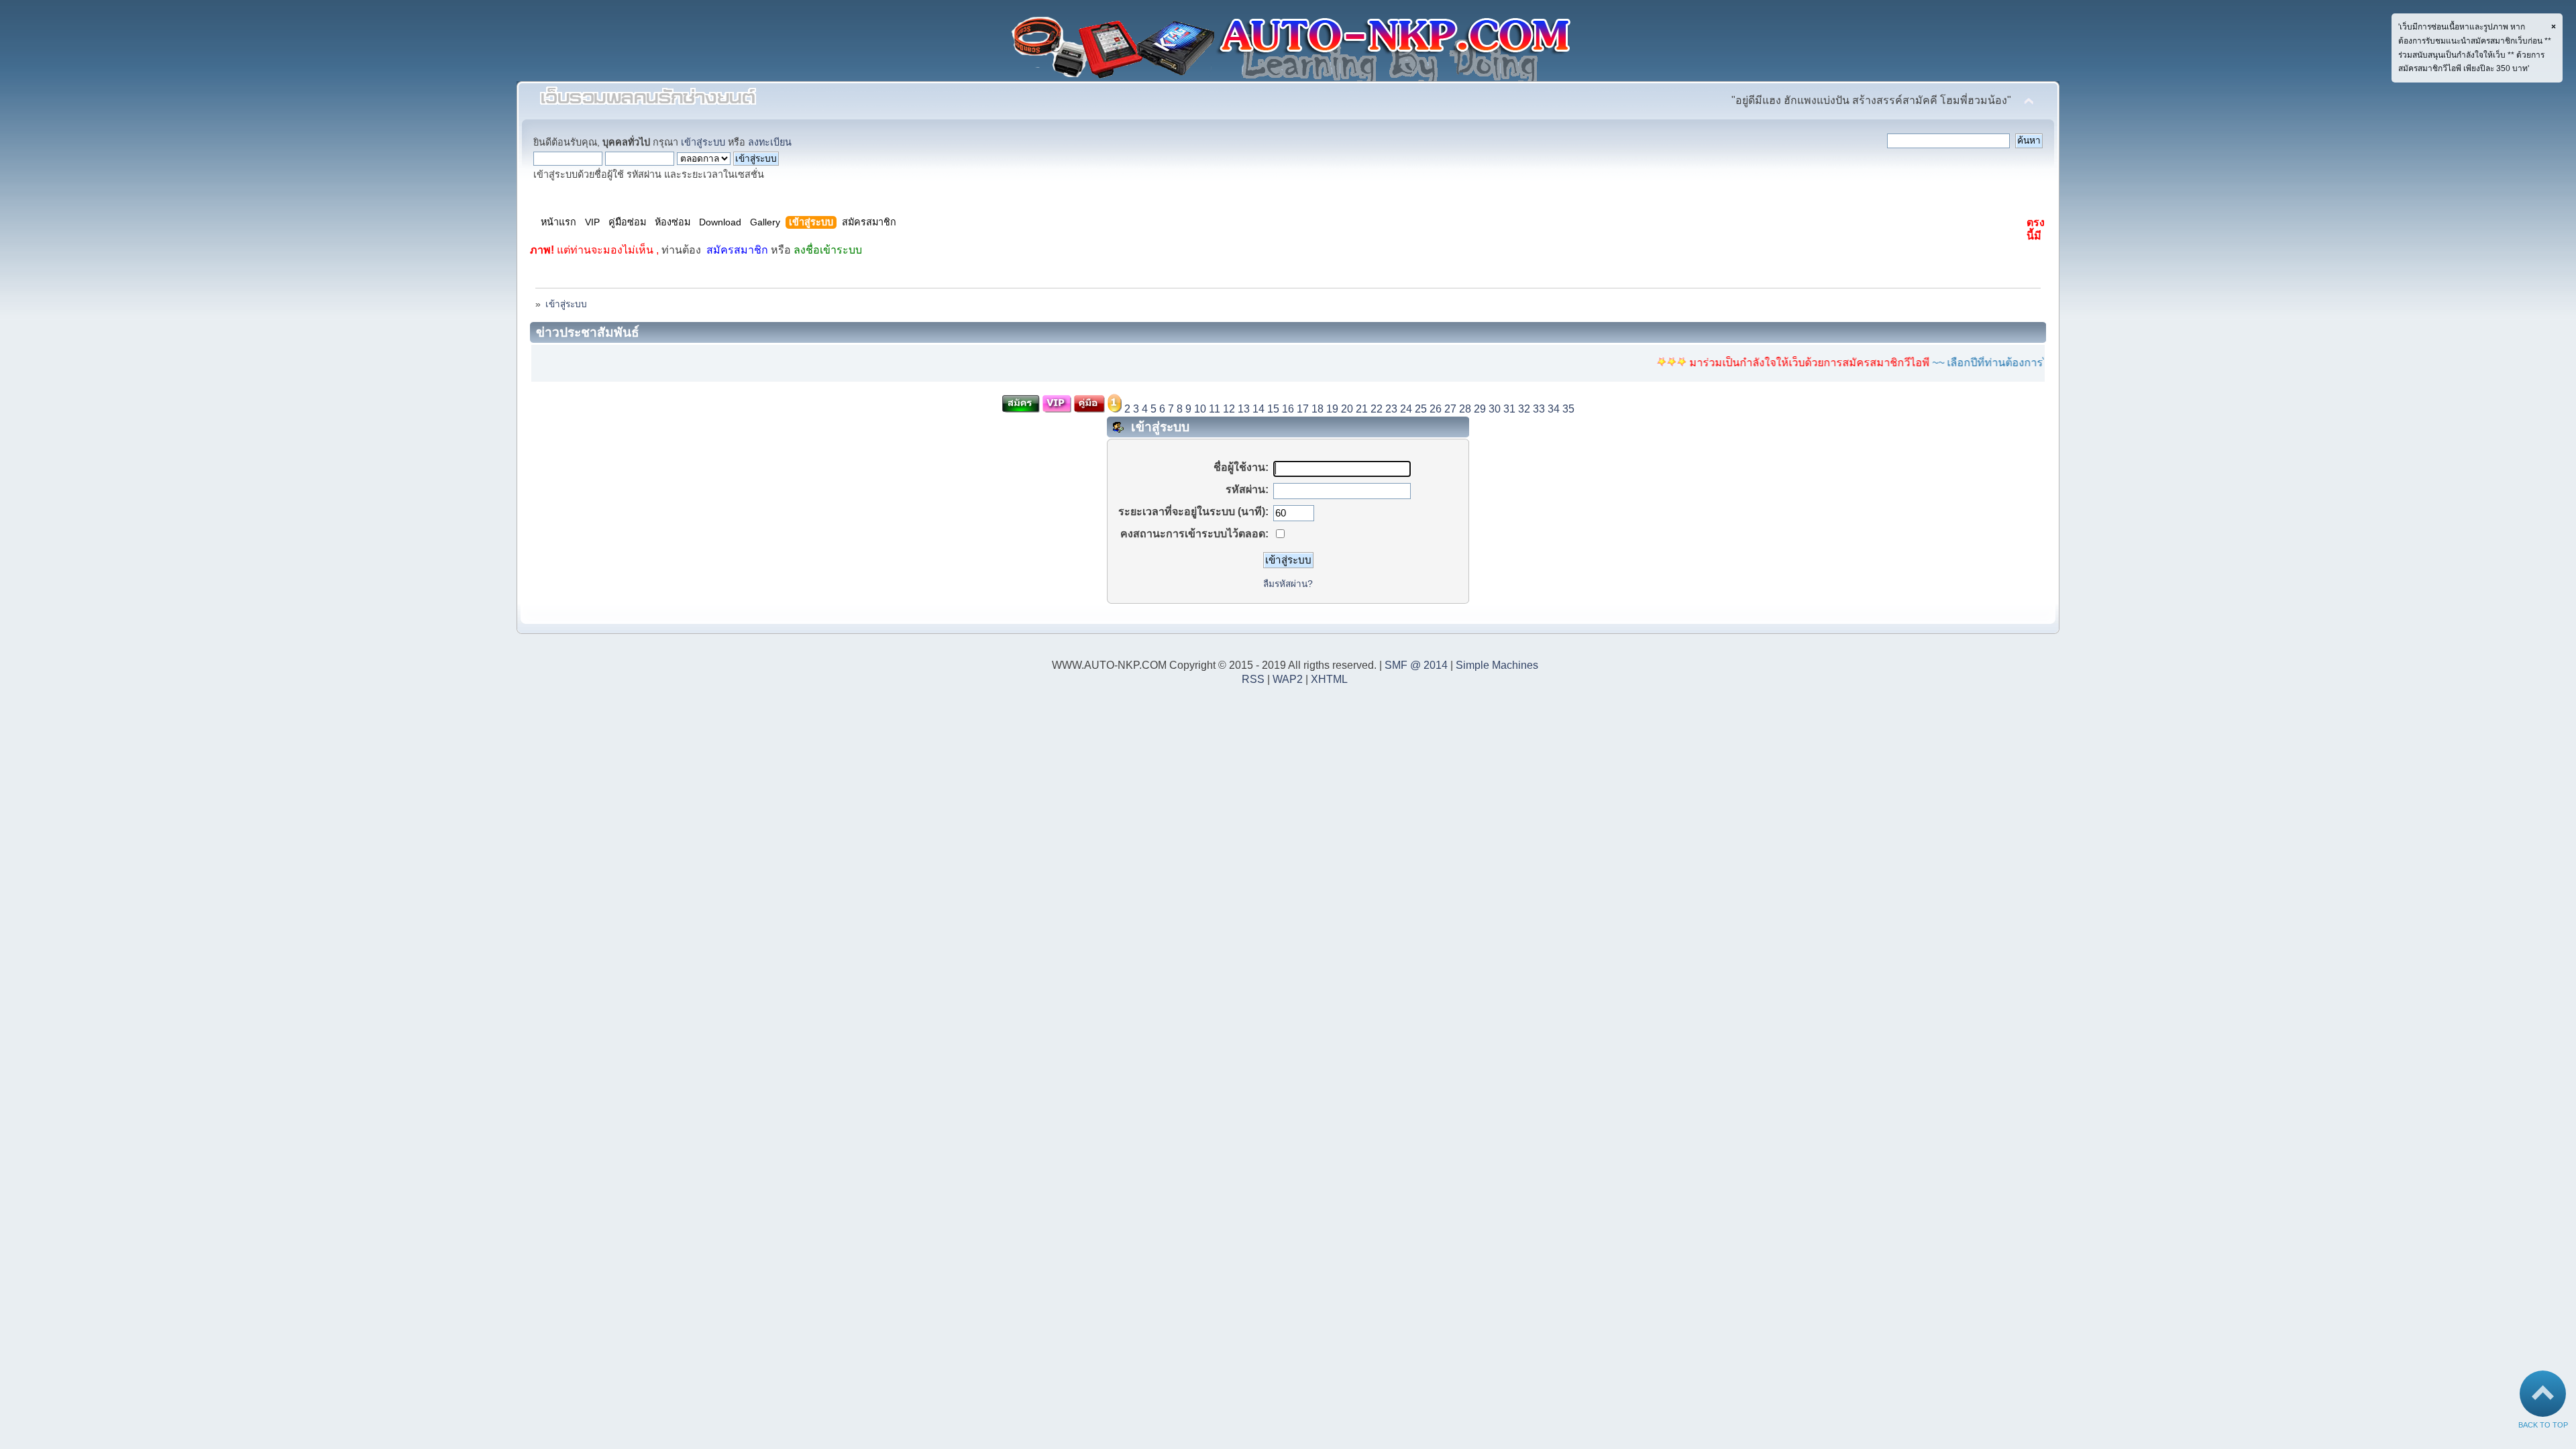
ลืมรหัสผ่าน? (1288, 584)
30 (1495, 409)
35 (1568, 409)
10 (1200, 409)
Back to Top (2543, 1425)
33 (1539, 409)
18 (1318, 409)
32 (1524, 409)
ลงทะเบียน (770, 142)
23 (1391, 409)
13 (1244, 409)
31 (1509, 409)
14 (1258, 409)
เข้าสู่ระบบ (703, 142)
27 (1450, 409)
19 (1332, 409)
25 (1421, 409)
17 (1303, 409)
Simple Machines (1497, 665)
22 (1377, 409)
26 (1436, 409)
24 (1406, 409)
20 (1347, 409)
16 (1288, 409)
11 (1215, 409)
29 (1480, 409)
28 (1465, 409)
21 (1362, 409)
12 (1229, 409)
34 (1554, 409)
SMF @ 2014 (1416, 665)
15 (1273, 409)
